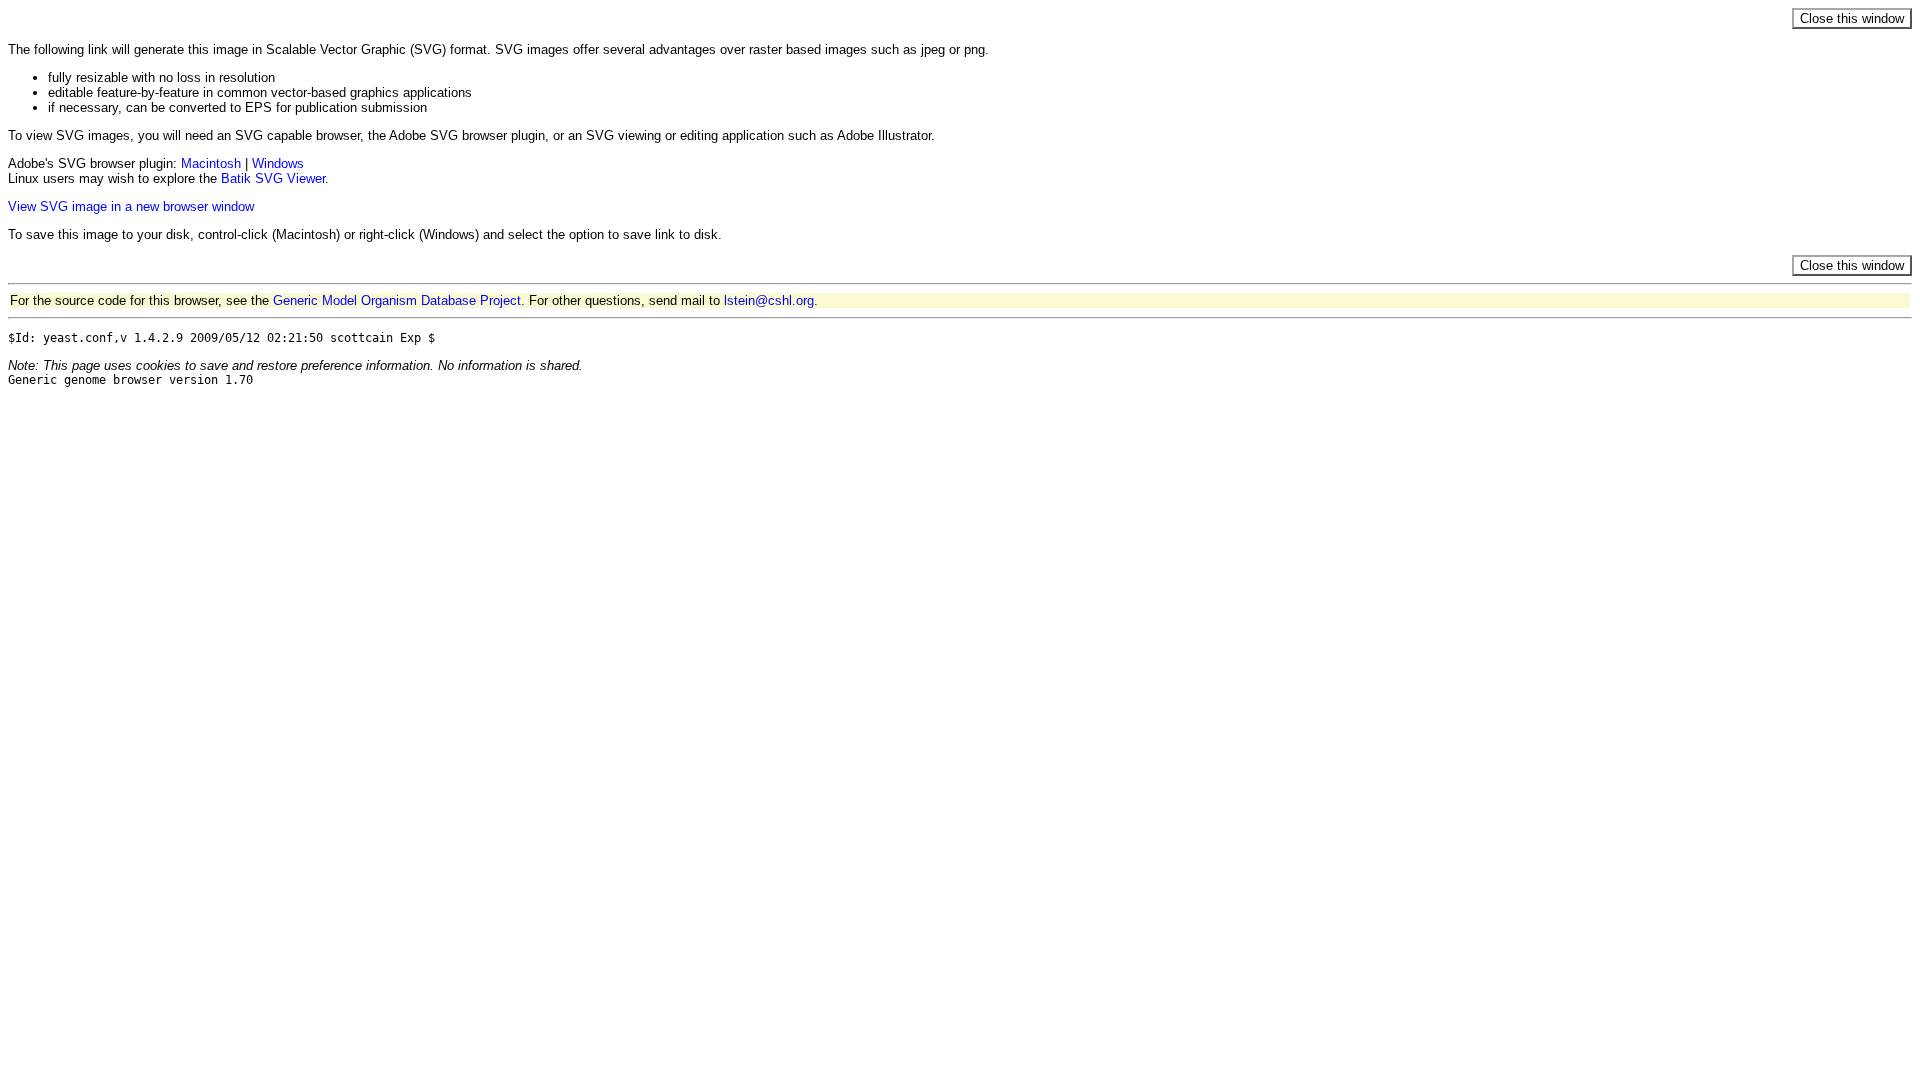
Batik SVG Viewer (273, 178)
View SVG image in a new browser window (131, 206)
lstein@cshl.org (769, 300)
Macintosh (211, 163)
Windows (278, 163)
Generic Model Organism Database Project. (399, 300)
